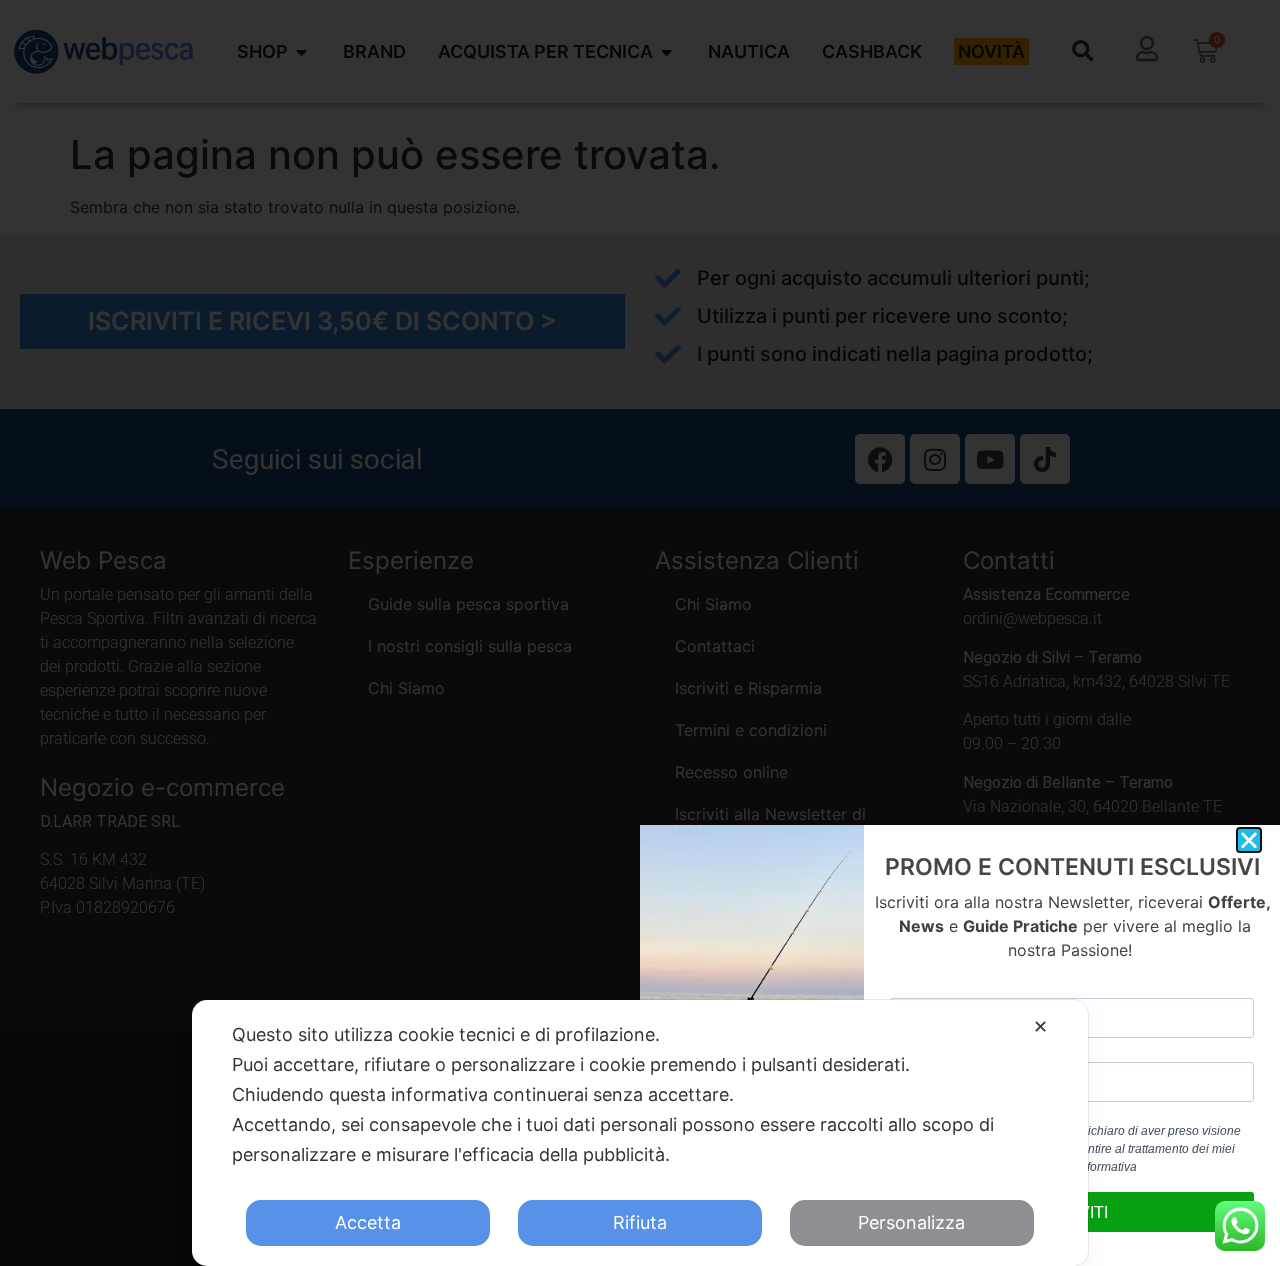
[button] (1249, 840)
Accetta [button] (368, 1222)
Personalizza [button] (911, 1222)
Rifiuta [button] (640, 1222)
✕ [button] (1040, 1026)
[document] (640, 633)
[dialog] (640, 1133)
